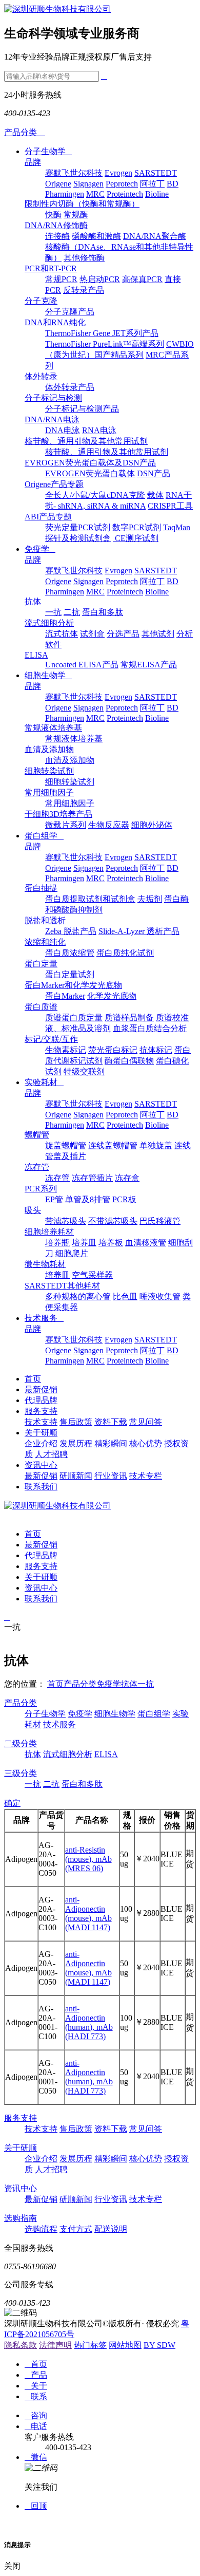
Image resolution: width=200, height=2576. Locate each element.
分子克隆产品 (70, 312)
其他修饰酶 (84, 258)
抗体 (33, 601)
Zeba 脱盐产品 (71, 931)
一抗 (53, 612)
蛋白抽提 (41, 888)
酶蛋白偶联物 (129, 1061)
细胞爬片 (72, 1253)
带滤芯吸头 (66, 1221)
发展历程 (76, 1443)
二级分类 (21, 1743)
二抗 (72, 612)
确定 (12, 1803)
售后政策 (76, 1422)
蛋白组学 (44, 836)
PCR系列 (41, 1189)
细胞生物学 (48, 675)
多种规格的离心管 (78, 1296)
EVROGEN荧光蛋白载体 (90, 473)
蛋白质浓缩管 (70, 953)
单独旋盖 (156, 1145)
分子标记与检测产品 (82, 409)
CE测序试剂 (136, 538)
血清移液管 (146, 1243)
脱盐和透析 (45, 920)
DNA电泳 (63, 430)
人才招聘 (51, 1454)
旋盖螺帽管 (66, 1145)
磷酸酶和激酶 (96, 236)
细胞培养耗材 (49, 1232)
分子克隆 (41, 301)
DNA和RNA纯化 (55, 322)
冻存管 (37, 1167)
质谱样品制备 (129, 1018)
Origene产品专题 (54, 484)
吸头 (33, 1210)
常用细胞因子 (49, 792)
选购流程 (41, 2229)
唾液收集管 (160, 1296)
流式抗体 (62, 634)
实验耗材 (44, 1082)
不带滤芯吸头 (113, 1221)
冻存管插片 (92, 1178)
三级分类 (21, 1773)
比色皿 (125, 1296)
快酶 (53, 214)
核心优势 (146, 1443)
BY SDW (159, 2345)
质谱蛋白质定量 (74, 1018)
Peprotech (122, 184)
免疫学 (40, 549)
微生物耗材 (45, 1264)
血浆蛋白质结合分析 (150, 1028)
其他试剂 (158, 634)
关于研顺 (41, 1433)
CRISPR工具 (170, 506)
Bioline (157, 194)
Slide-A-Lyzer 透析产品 (139, 931)
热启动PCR (100, 279)
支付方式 (76, 2229)
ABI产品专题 (48, 517)
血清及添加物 (49, 749)
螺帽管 (37, 1135)
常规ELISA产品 (149, 665)
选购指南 (21, 2218)
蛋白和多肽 (103, 612)
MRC (95, 194)
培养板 (111, 1243)
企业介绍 (41, 1443)
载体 (155, 495)
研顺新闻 (76, 1476)
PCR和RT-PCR (51, 268)
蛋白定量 (41, 964)
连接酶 (57, 236)
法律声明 (55, 2345)
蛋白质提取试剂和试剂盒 (90, 899)
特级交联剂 (84, 1071)
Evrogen (118, 173)
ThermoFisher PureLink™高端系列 (105, 344)
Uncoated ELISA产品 (82, 665)
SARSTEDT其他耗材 (62, 1286)
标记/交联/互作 (51, 1039)
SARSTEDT (156, 173)
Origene (58, 184)
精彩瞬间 (111, 1443)
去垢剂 (150, 899)
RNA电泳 (99, 430)
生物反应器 (109, 825)
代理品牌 (41, 1400)
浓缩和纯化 (45, 942)
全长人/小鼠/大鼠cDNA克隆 (95, 495)
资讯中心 (41, 1465)
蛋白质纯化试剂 (125, 953)
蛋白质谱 (41, 1007)
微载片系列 (66, 825)
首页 (33, 1379)
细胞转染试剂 (49, 771)
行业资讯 (111, 1476)
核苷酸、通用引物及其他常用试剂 (86, 441)
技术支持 (41, 1422)
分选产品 (123, 634)
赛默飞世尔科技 (74, 173)
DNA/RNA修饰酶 (56, 225)
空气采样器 (92, 1275)
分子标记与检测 (53, 398)
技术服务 (44, 1318)
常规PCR (61, 279)
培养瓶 (57, 1243)
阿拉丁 (152, 184)
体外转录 (41, 376)
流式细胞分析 (49, 623)
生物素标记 (66, 1050)
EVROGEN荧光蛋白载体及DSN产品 (90, 463)
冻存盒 (127, 1178)
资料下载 (111, 1422)
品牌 (33, 162)
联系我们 (41, 1487)
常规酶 (76, 214)
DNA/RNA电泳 (52, 419)
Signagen (88, 184)
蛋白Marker (65, 996)
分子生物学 (48, 151)
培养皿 (84, 1243)
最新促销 (41, 1389)
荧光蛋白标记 (113, 1050)
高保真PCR (142, 279)
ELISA (36, 655)
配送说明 (111, 2229)
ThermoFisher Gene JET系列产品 (102, 333)
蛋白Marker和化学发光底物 (73, 985)
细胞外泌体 (152, 825)
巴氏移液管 (160, 1221)
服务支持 (41, 1411)
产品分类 (80, 1684)
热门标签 (90, 2345)
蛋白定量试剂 (70, 974)
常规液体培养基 (53, 728)
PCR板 (124, 1199)
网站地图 (125, 2345)
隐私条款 (21, 2345)
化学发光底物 (112, 996)
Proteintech (125, 194)
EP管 (54, 1199)
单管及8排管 (88, 1199)
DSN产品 (154, 473)
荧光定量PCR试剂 (78, 527)
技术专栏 (146, 1476)
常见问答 (146, 1422)
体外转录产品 (70, 387)
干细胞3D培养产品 (58, 814)
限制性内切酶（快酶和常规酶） (82, 204)
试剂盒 (92, 634)
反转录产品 (84, 290)
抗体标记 (156, 1050)
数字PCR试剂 (137, 527)
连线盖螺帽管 (113, 1145)
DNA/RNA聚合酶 (155, 236)
